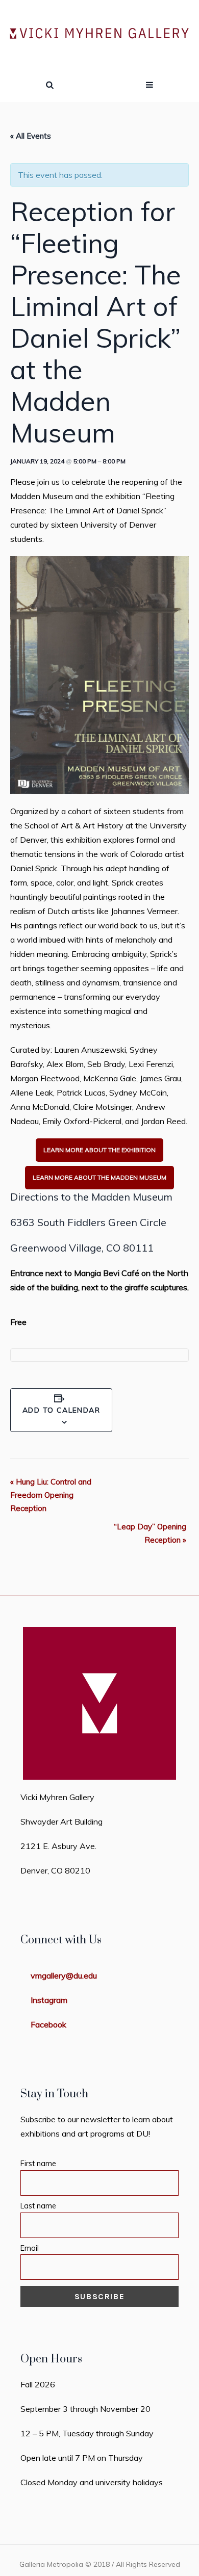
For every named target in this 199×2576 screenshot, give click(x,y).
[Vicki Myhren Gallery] (99, 34)
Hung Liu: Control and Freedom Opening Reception (51, 1495)
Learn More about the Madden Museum (99, 1177)
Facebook (48, 2024)
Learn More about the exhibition (99, 1150)
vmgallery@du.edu (64, 1975)
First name (38, 2164)
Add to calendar (61, 1410)
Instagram (49, 2000)
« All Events (31, 136)
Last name (38, 2206)
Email (30, 2248)
